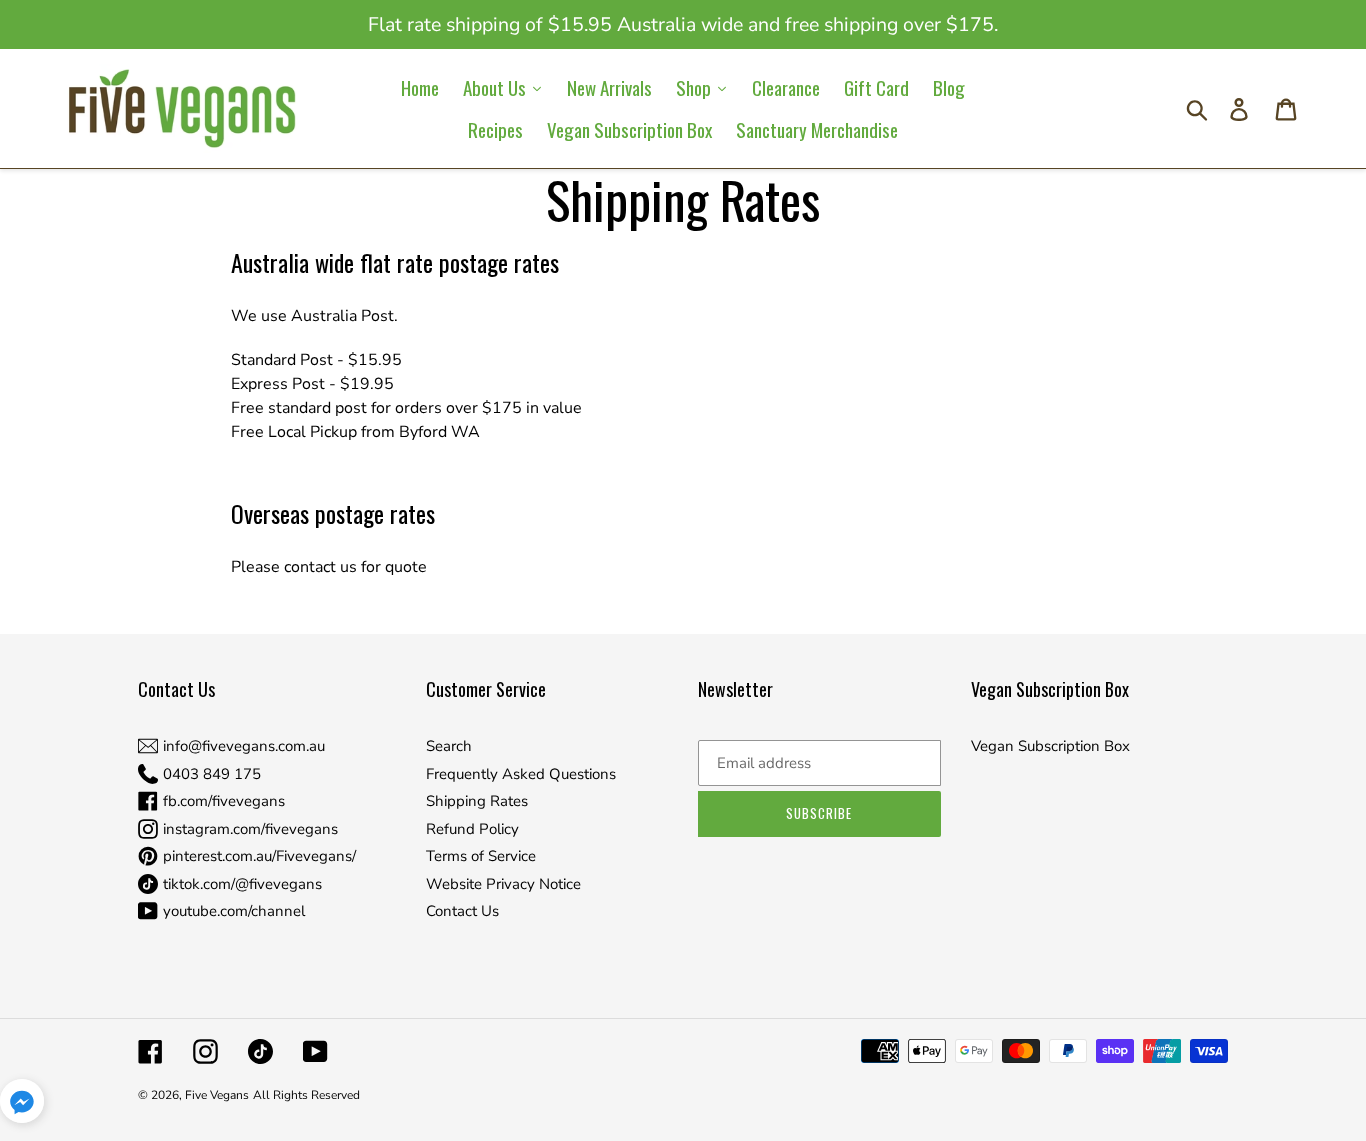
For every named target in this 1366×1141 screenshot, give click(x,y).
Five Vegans (217, 1095)
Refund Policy (472, 829)
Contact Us (462, 911)
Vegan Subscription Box (1050, 746)
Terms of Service (481, 856)
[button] (22, 1104)
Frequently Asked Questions (521, 774)
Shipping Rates (477, 801)
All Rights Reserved (306, 1095)
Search (449, 746)
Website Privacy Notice (503, 884)
